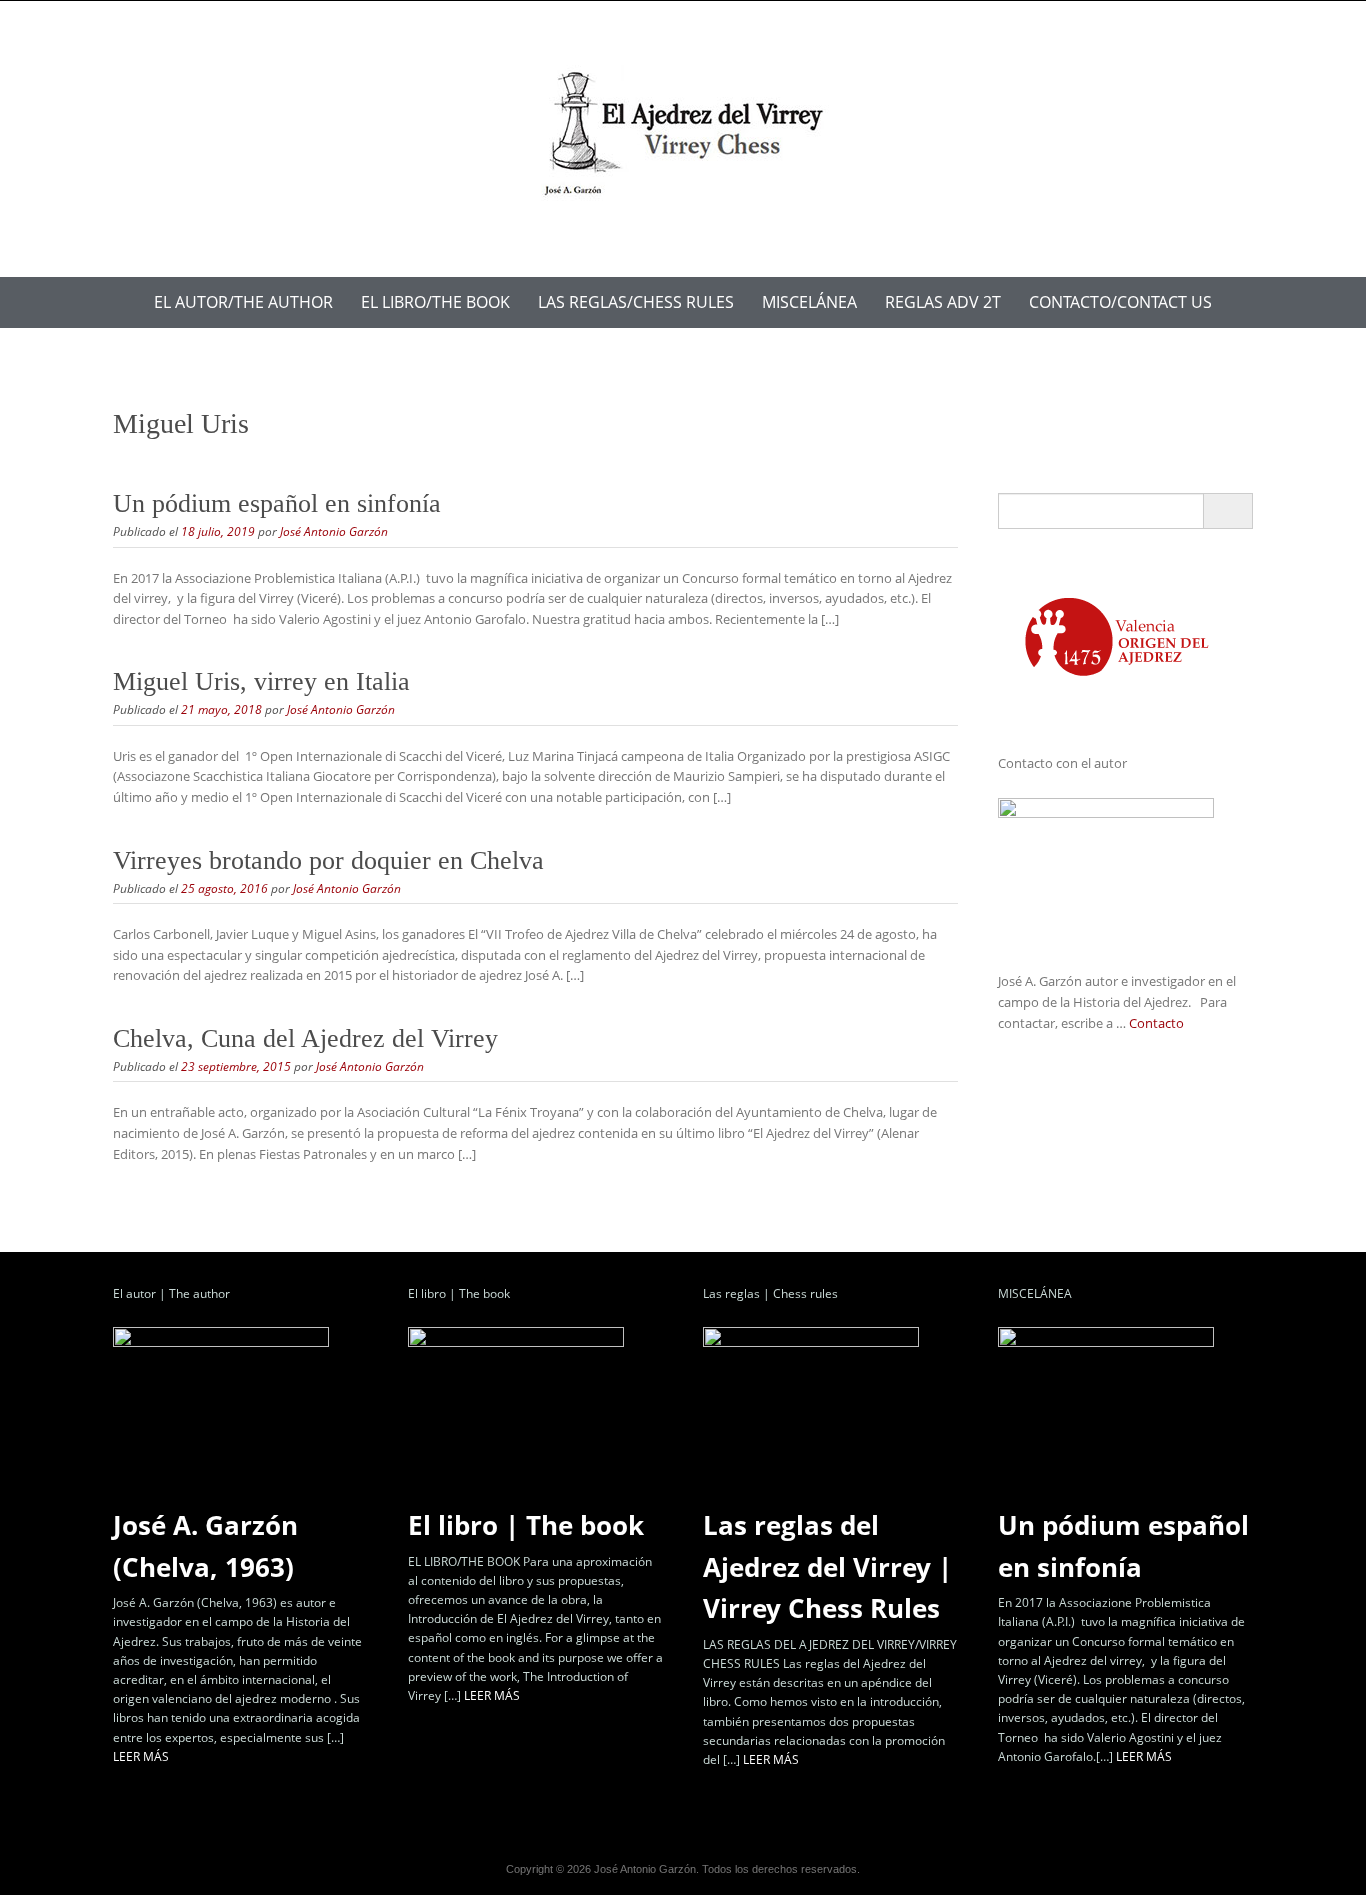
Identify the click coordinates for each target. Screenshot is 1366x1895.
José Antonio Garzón (334, 531)
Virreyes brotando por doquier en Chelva (328, 860)
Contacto (1156, 1023)
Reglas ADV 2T (943, 302)
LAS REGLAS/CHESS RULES (636, 302)
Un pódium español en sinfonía (277, 503)
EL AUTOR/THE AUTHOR (243, 302)
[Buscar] (1227, 511)
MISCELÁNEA (809, 302)
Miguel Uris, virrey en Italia (261, 681)
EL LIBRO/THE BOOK (435, 302)
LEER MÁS (141, 1756)
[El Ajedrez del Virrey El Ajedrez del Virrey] (683, 135)
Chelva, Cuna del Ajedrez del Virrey (305, 1038)
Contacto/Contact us (1120, 302)
